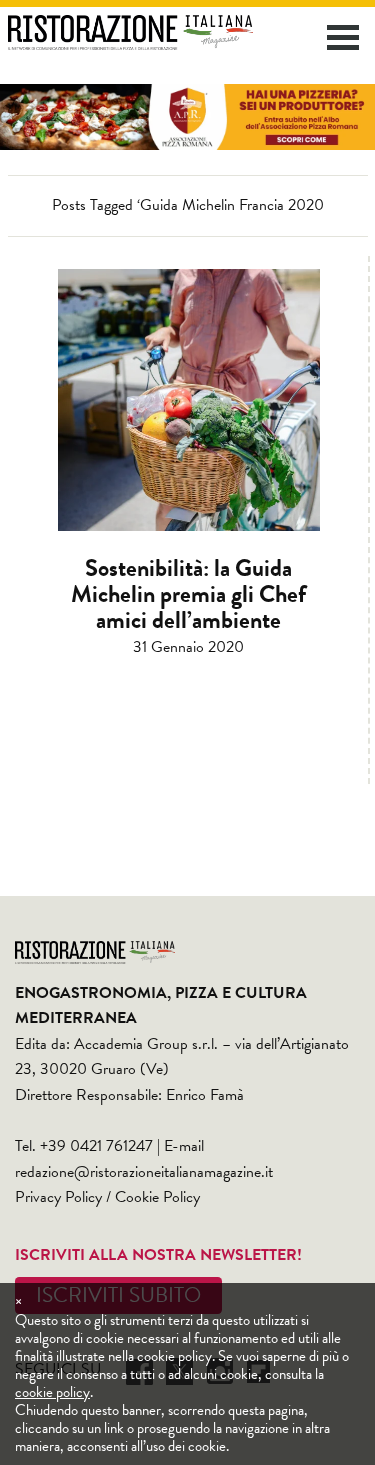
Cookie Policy (157, 1197)
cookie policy (52, 1392)
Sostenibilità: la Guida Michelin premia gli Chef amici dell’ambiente (188, 594)
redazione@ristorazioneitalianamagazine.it (144, 1172)
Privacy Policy (58, 1197)
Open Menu (343, 37)
